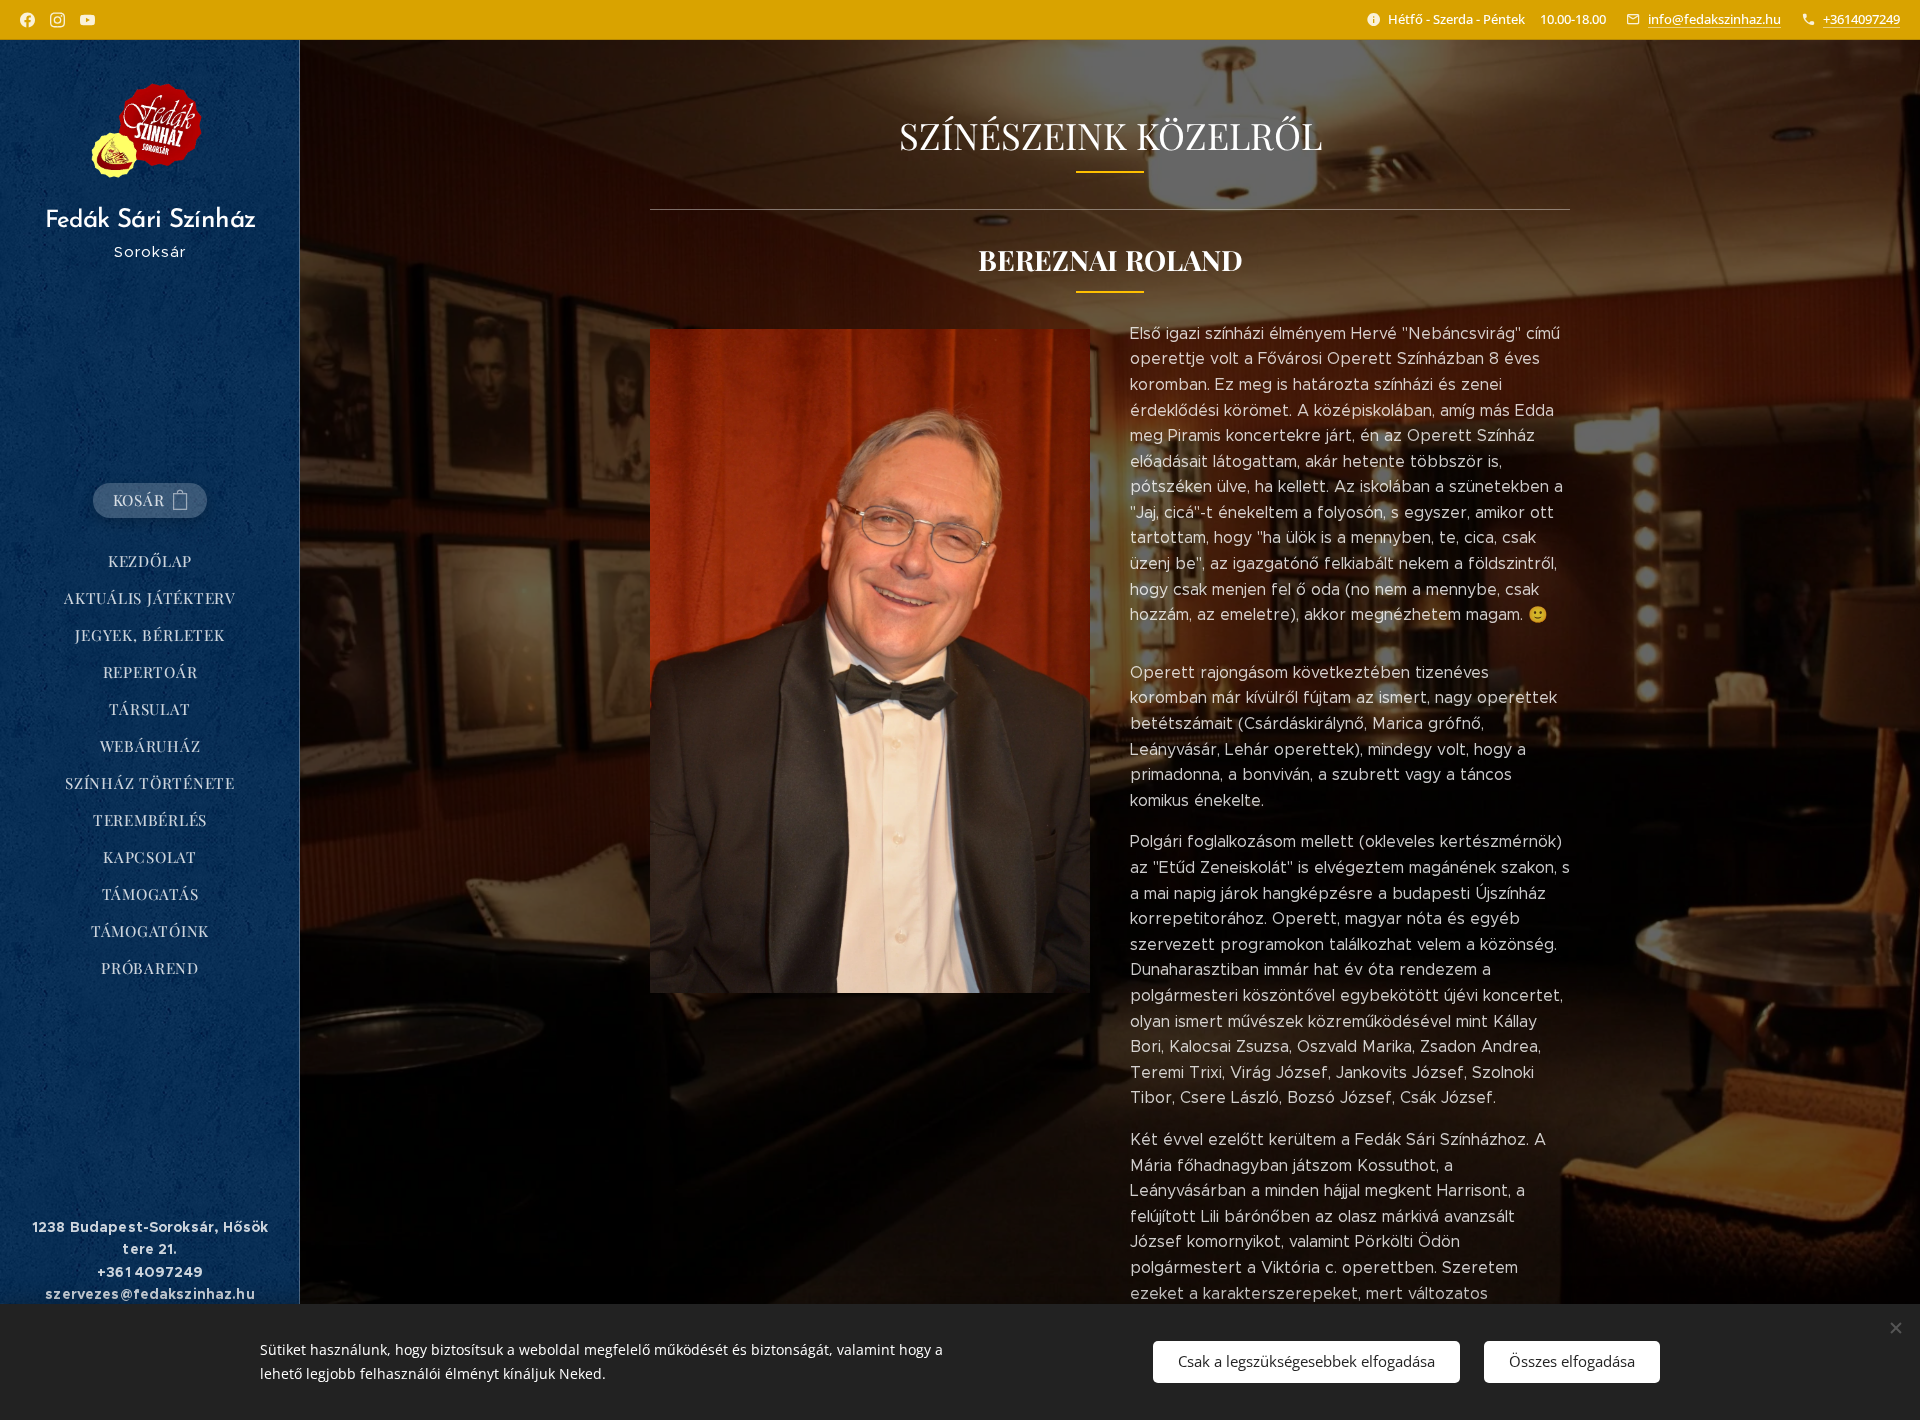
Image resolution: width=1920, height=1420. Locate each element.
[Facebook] (27, 20)
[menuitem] (150, 561)
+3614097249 (1861, 19)
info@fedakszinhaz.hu (1714, 19)
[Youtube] (87, 20)
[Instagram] (57, 20)
